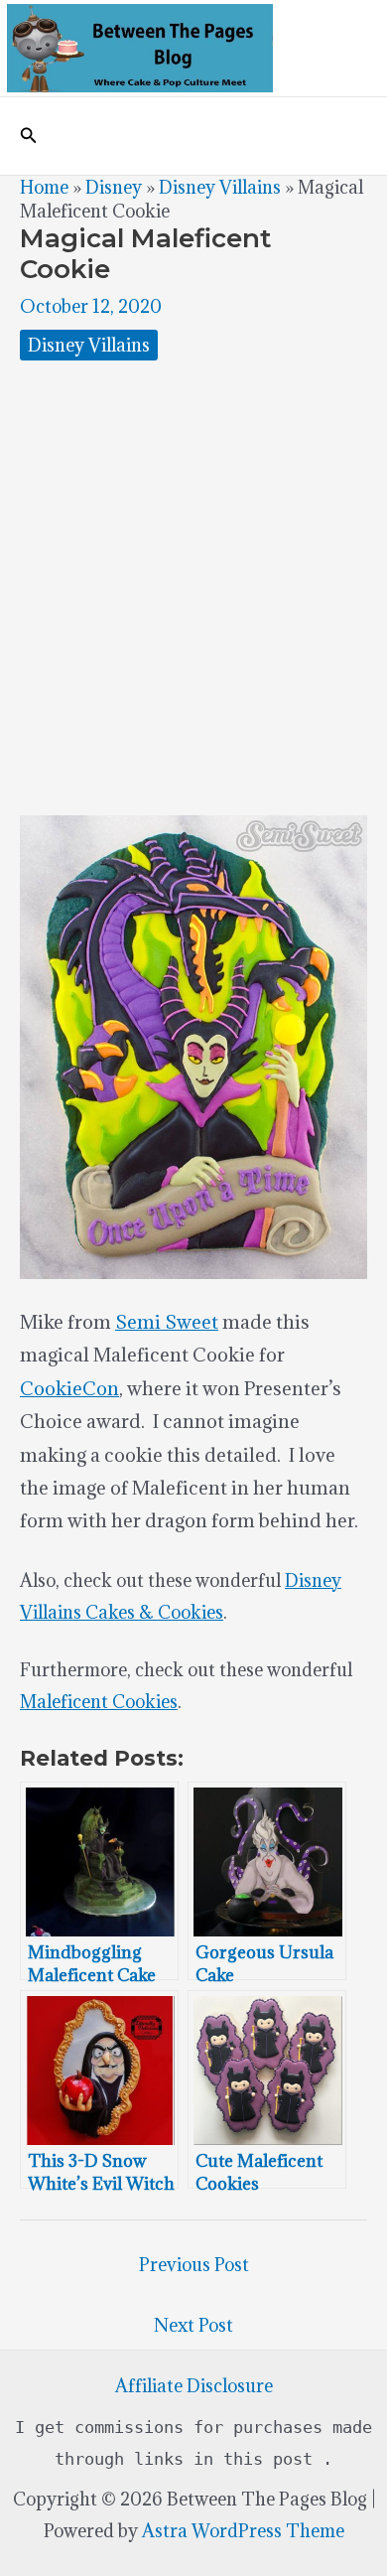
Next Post (193, 2325)
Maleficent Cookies (99, 1702)
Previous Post (194, 2265)
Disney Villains (220, 187)
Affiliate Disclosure (194, 2386)
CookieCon (69, 1388)
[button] (29, 136)
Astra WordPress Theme (243, 2531)
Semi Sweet (167, 1322)
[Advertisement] (193, 588)
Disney (114, 187)
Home (44, 187)
